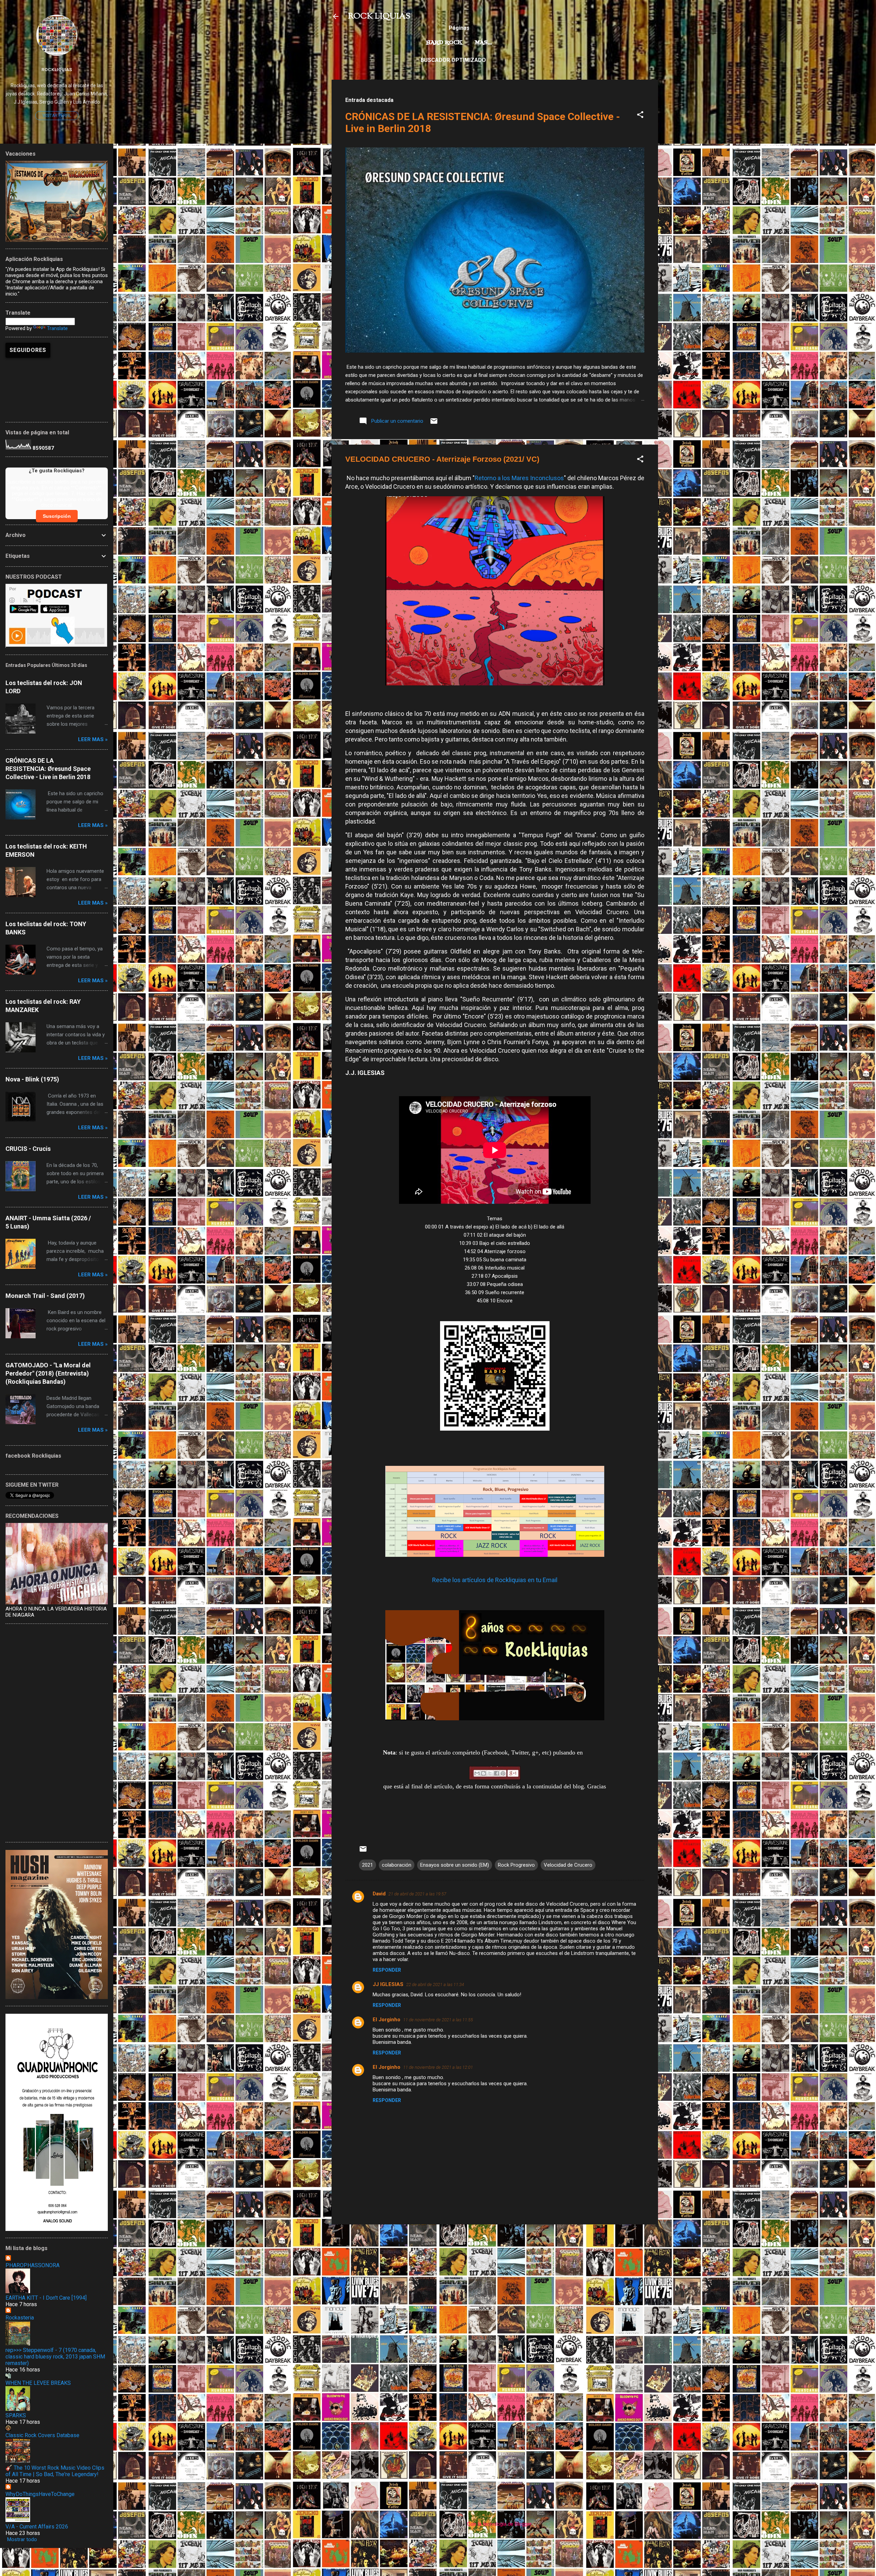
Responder (387, 1970)
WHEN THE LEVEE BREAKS (38, 2383)
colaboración (397, 1865)
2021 (368, 1865)
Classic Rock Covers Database (42, 2435)
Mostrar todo (22, 2539)
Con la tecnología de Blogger (499, 2524)
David (379, 1894)
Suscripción (57, 516)
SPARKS (16, 2415)
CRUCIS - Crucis (28, 1149)
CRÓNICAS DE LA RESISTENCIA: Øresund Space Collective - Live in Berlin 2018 (48, 769)
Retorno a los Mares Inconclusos (519, 478)
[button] (640, 116)
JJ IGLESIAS (388, 1984)
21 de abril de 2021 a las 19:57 (417, 1894)
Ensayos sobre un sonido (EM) (455, 1865)
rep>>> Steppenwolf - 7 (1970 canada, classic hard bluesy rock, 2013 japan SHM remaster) (55, 2357)
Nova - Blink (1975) (32, 1079)
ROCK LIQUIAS (379, 16)
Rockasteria (20, 2318)
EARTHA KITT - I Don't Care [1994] (46, 2298)
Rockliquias (57, 69)
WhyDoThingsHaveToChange (40, 2494)
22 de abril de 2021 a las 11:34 (435, 1984)
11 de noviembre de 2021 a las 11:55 (438, 2020)
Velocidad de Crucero (568, 1865)
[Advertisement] (495, 2278)
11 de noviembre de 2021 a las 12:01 (438, 2067)
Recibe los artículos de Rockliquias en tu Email (495, 1580)
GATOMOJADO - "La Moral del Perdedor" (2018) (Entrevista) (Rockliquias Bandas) (48, 1373)
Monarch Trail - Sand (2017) (45, 1296)
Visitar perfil (57, 116)
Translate (57, 328)
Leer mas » (93, 739)
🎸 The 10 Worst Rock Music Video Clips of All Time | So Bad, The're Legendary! (55, 2471)
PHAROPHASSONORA (33, 2265)
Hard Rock (444, 43)
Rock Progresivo (516, 1865)
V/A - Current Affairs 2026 (37, 2527)
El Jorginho (387, 2020)
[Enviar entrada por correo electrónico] (434, 423)
